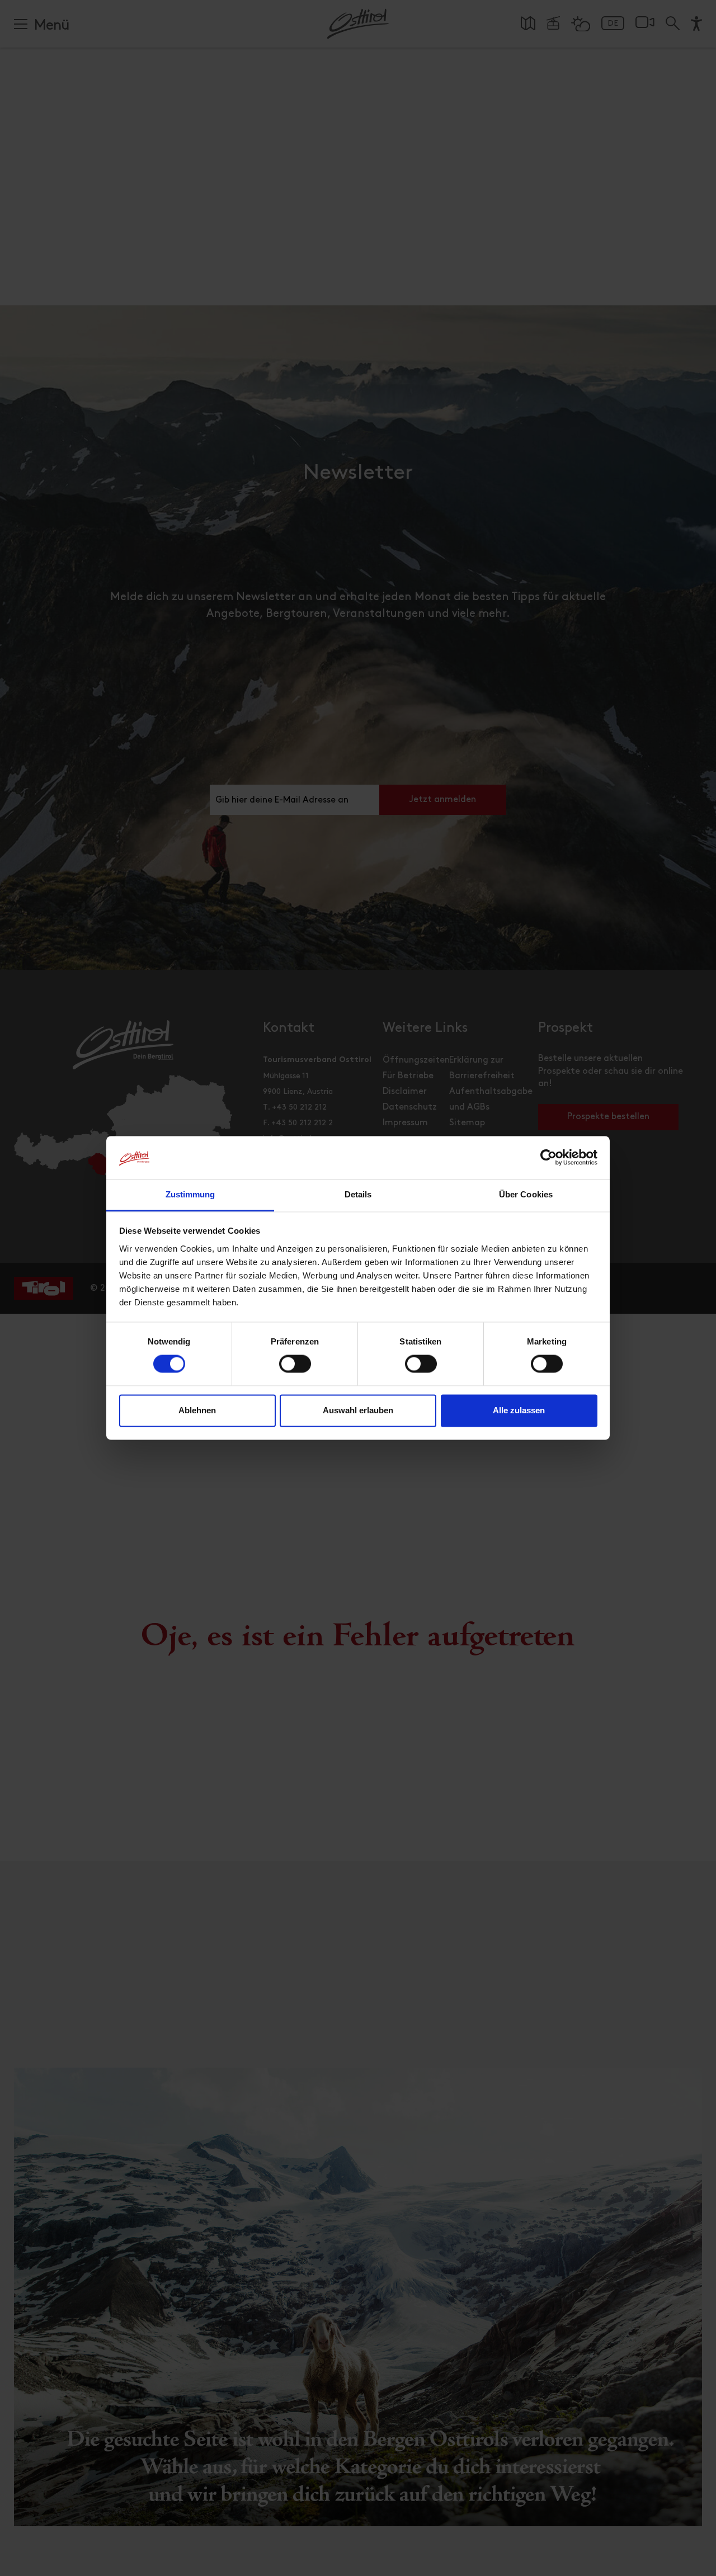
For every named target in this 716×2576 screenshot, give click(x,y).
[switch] (295, 1370)
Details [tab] (358, 1194)
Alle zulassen (519, 1410)
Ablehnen (197, 1410)
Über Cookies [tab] (526, 1194)
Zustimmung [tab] (190, 1194)
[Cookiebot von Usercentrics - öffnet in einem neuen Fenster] (548, 1158)
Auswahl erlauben (358, 1410)
